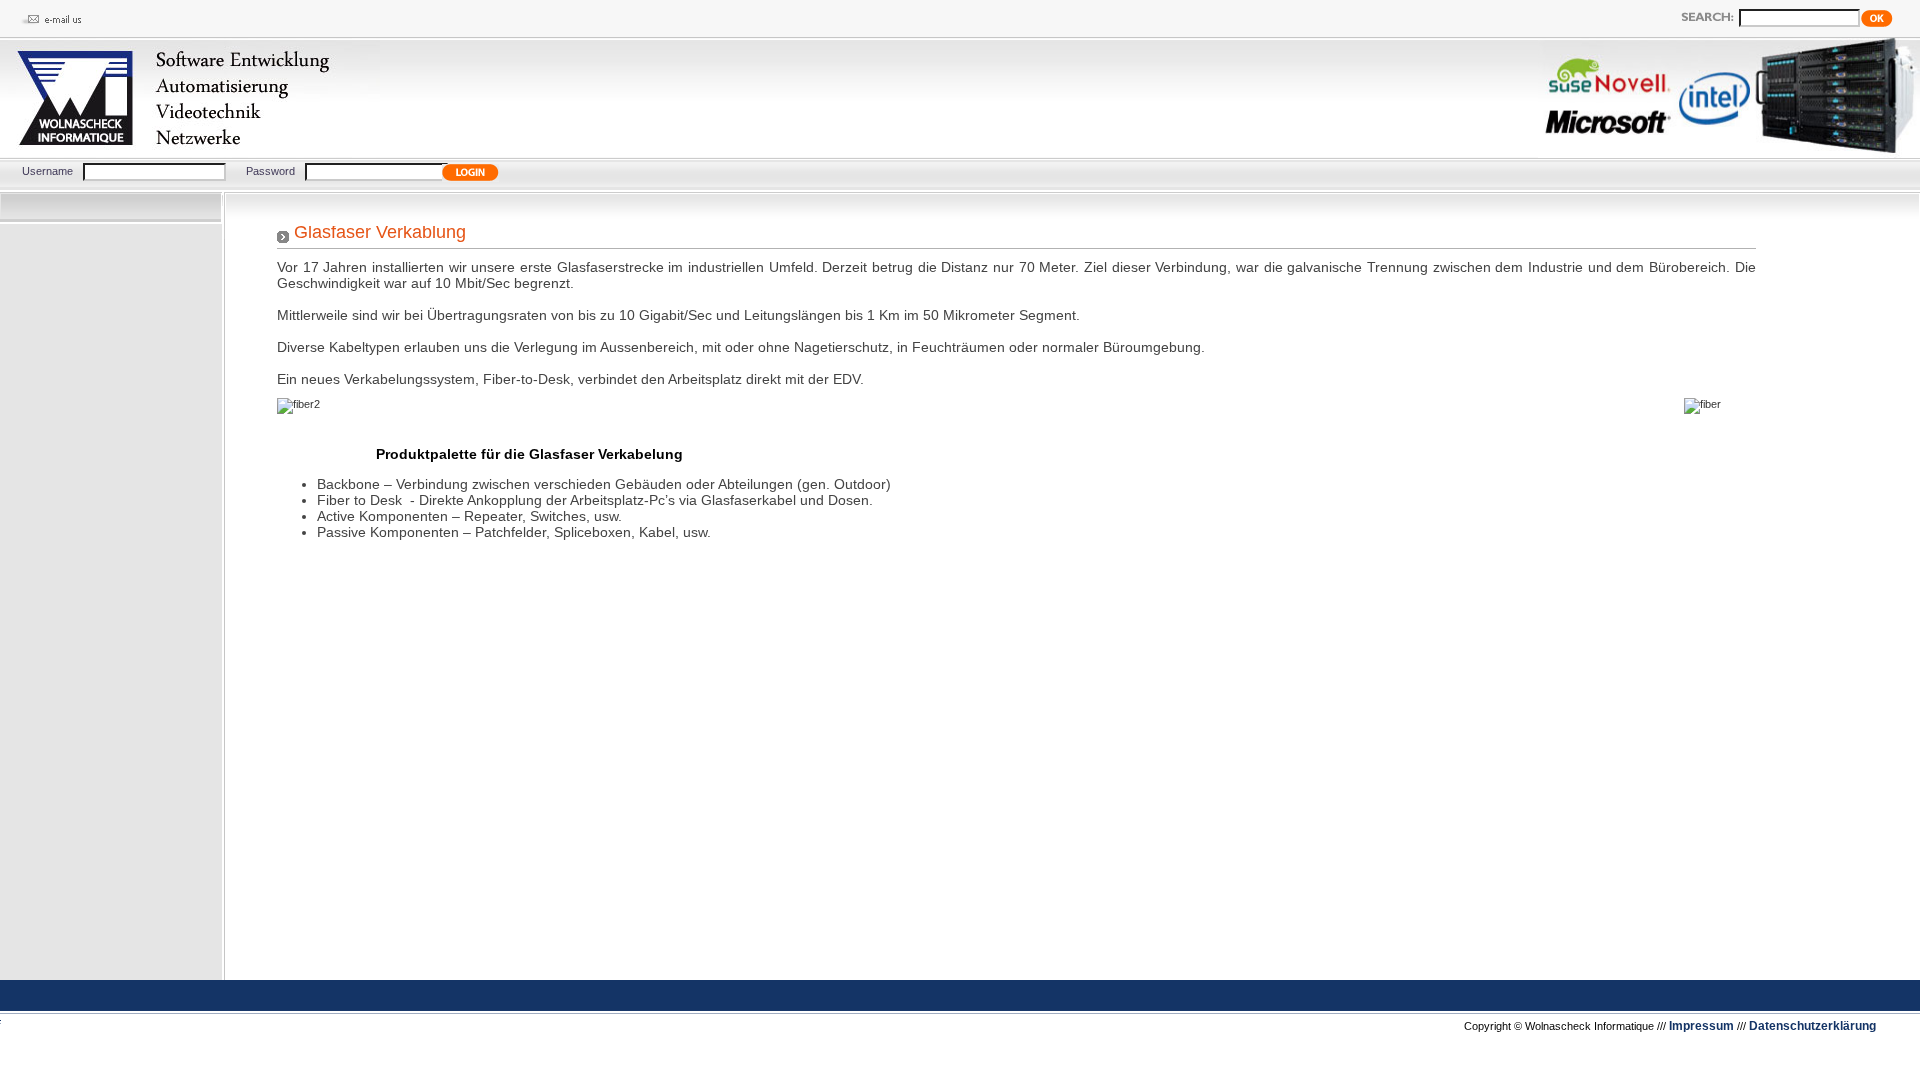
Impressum (1701, 1026)
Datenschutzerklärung (1812, 1026)
